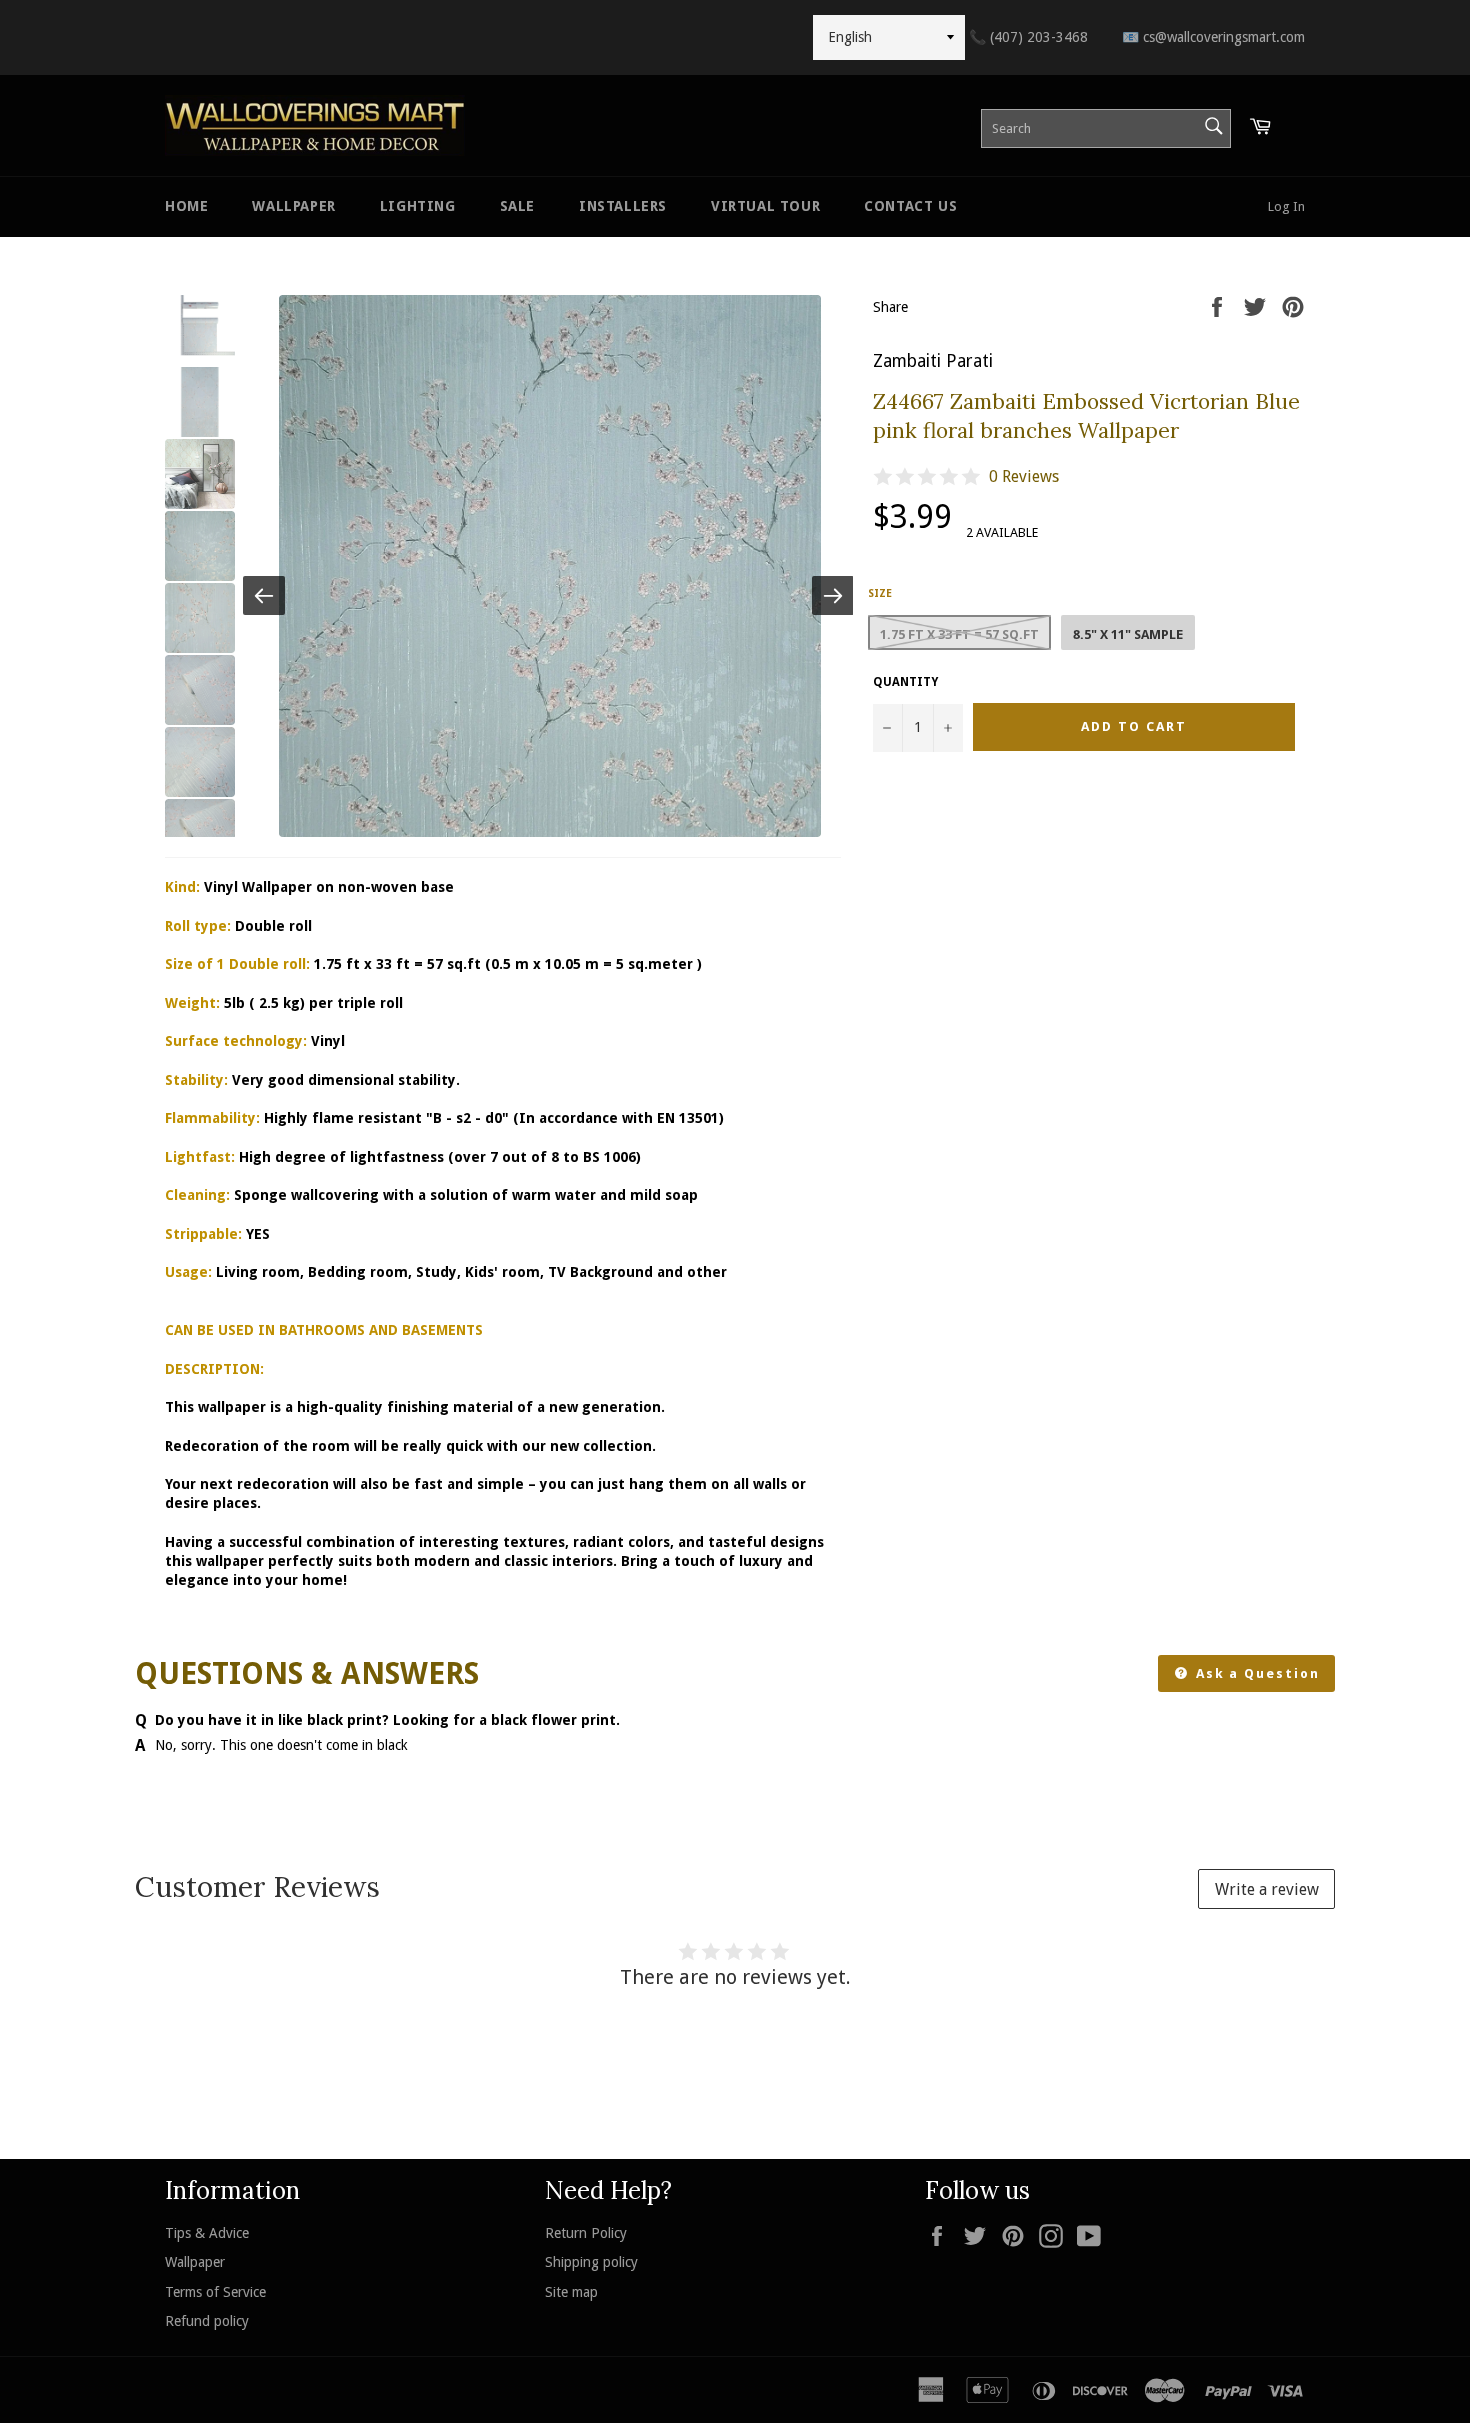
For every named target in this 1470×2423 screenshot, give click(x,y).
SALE (517, 206)
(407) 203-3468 (1028, 37)
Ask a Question (1255, 1673)
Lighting (418, 206)
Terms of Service (215, 2292)
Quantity (905, 682)
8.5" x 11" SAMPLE (1128, 634)
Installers (623, 206)
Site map (571, 2292)
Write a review (1267, 1889)
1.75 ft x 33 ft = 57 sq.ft (959, 634)
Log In (1286, 206)
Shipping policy (591, 2262)
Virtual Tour (765, 206)
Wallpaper (293, 206)
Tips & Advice (207, 2233)
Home (186, 206)
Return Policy (586, 2233)
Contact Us (910, 206)
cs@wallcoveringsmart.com (1213, 37)
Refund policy (207, 2321)
